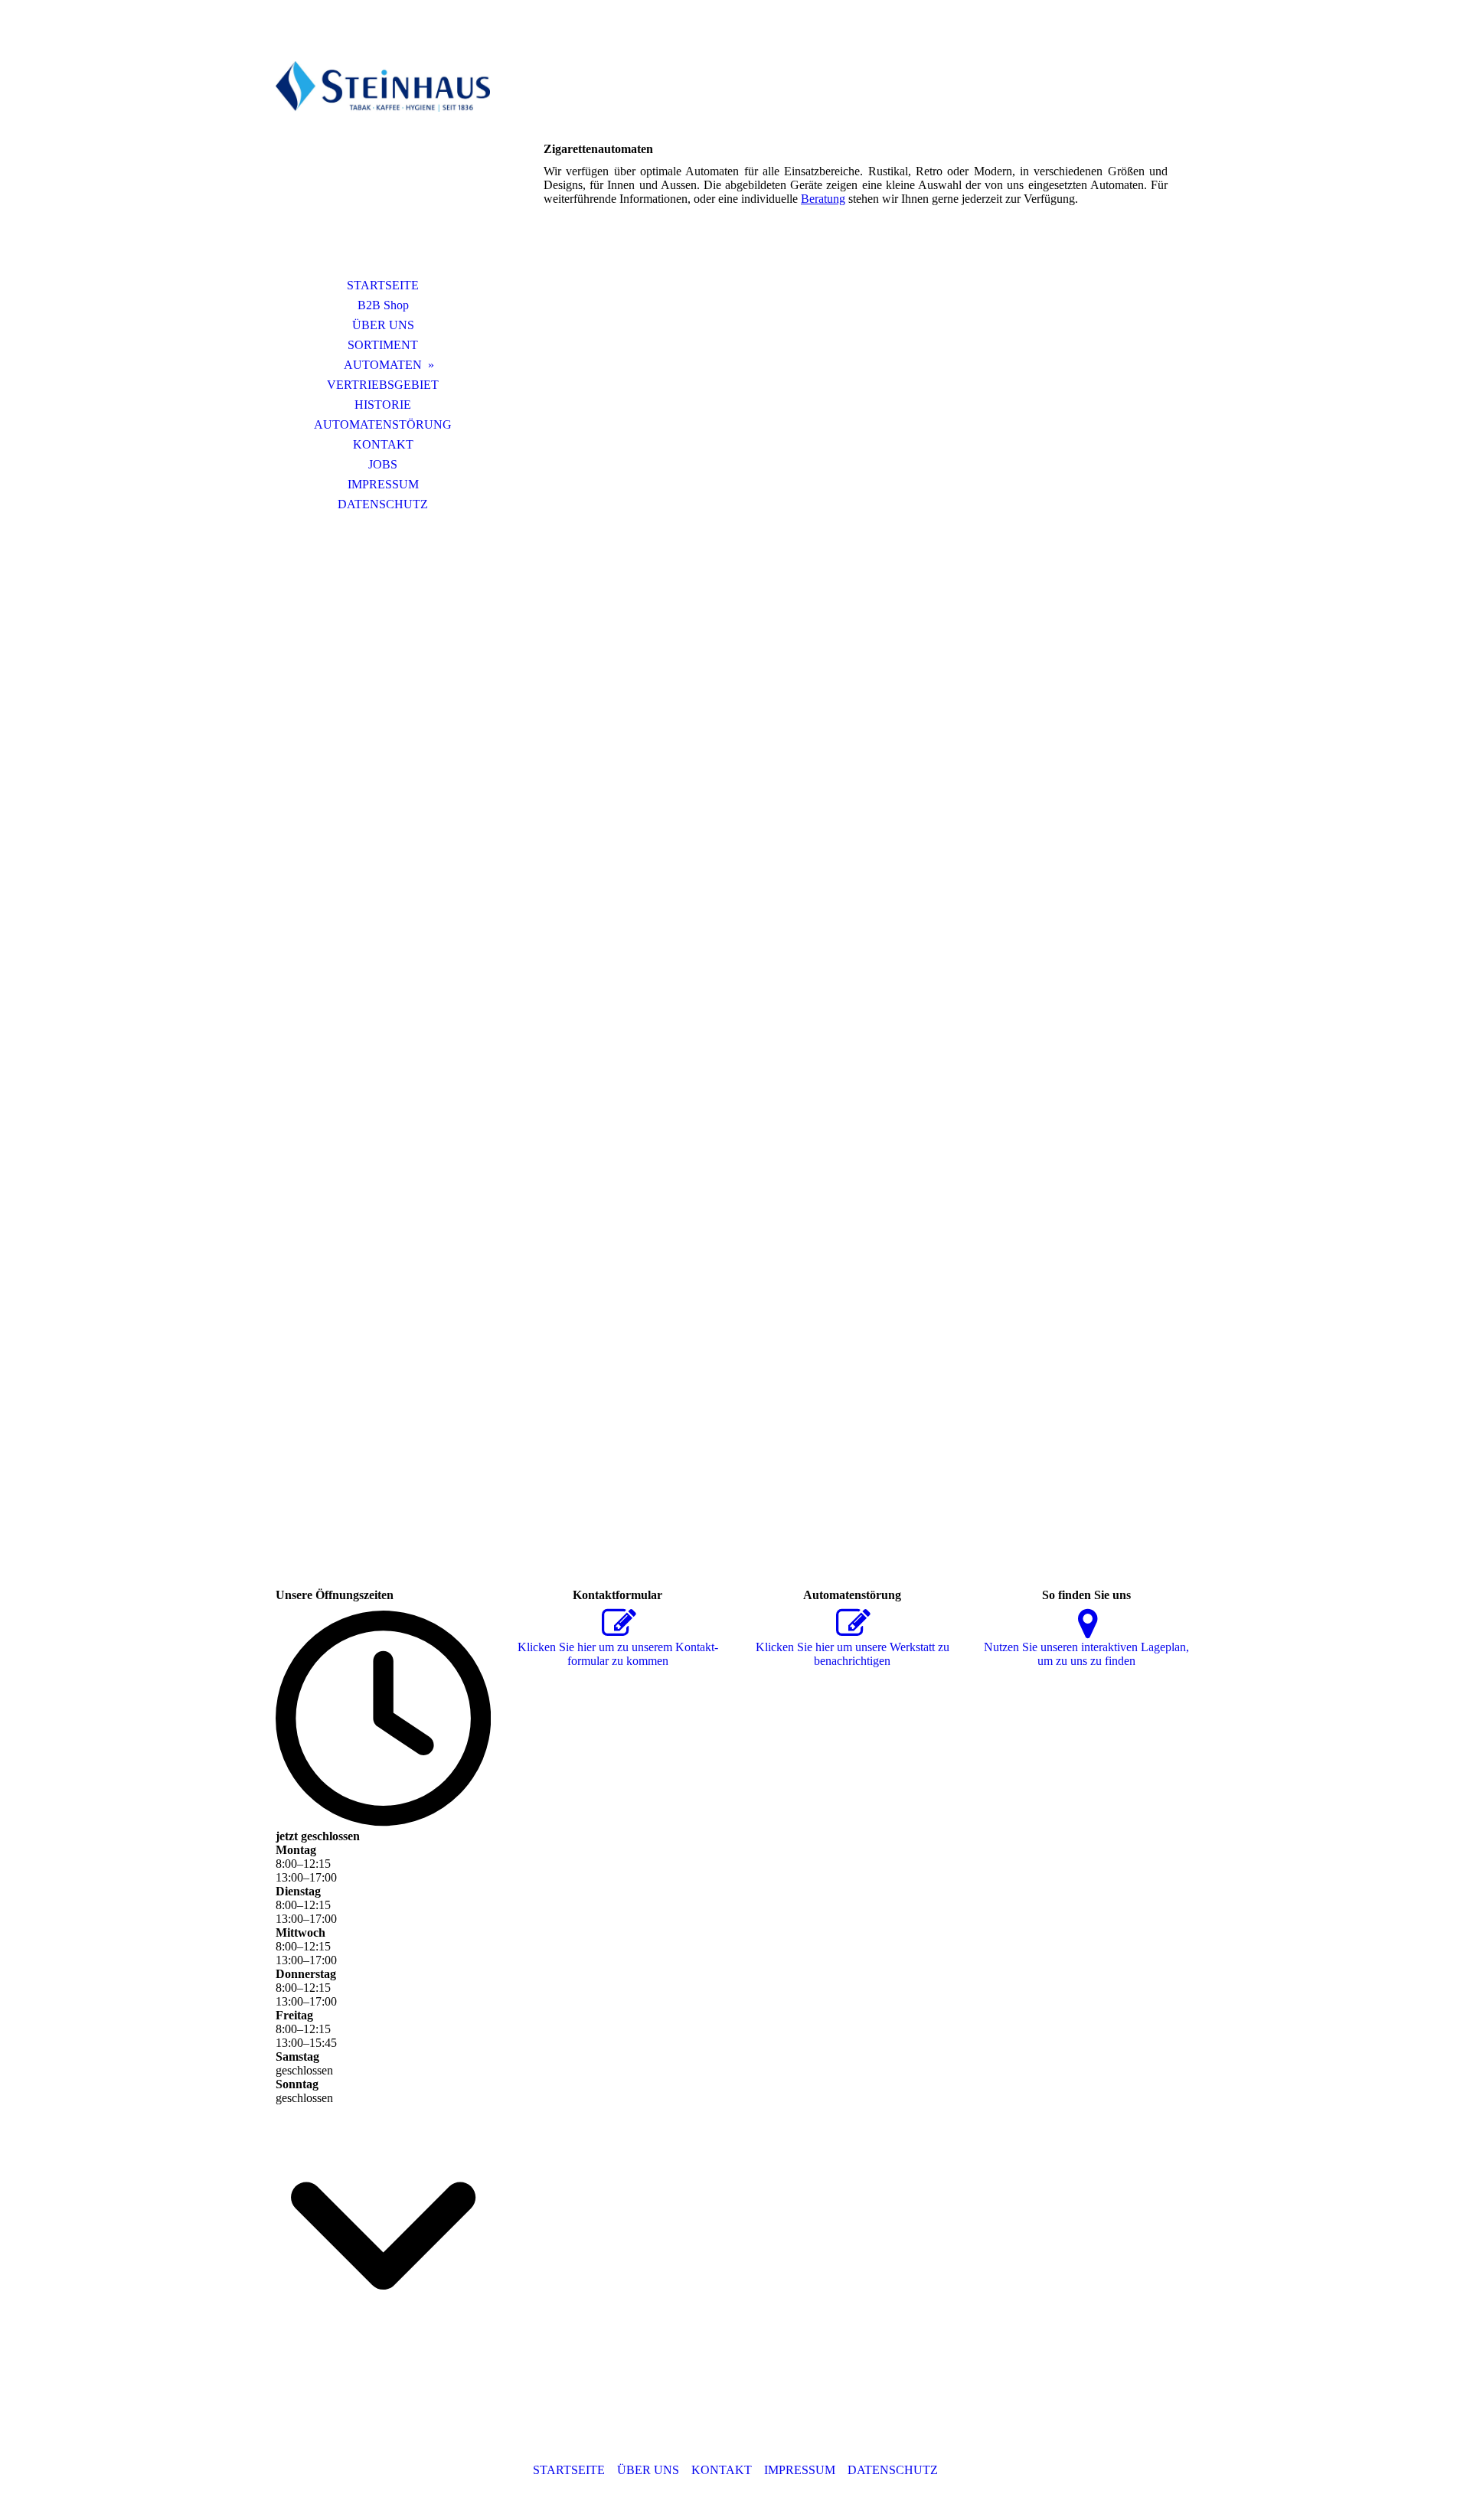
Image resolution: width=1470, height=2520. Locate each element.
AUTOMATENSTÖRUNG (383, 424)
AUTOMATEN (383, 365)
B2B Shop (383, 305)
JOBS (383, 464)
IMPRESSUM (383, 484)
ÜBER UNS (383, 325)
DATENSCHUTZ (383, 504)
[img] (383, 157)
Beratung (823, 199)
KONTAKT (383, 444)
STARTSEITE (383, 285)
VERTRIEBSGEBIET (383, 385)
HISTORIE (383, 405)
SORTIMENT (383, 345)
